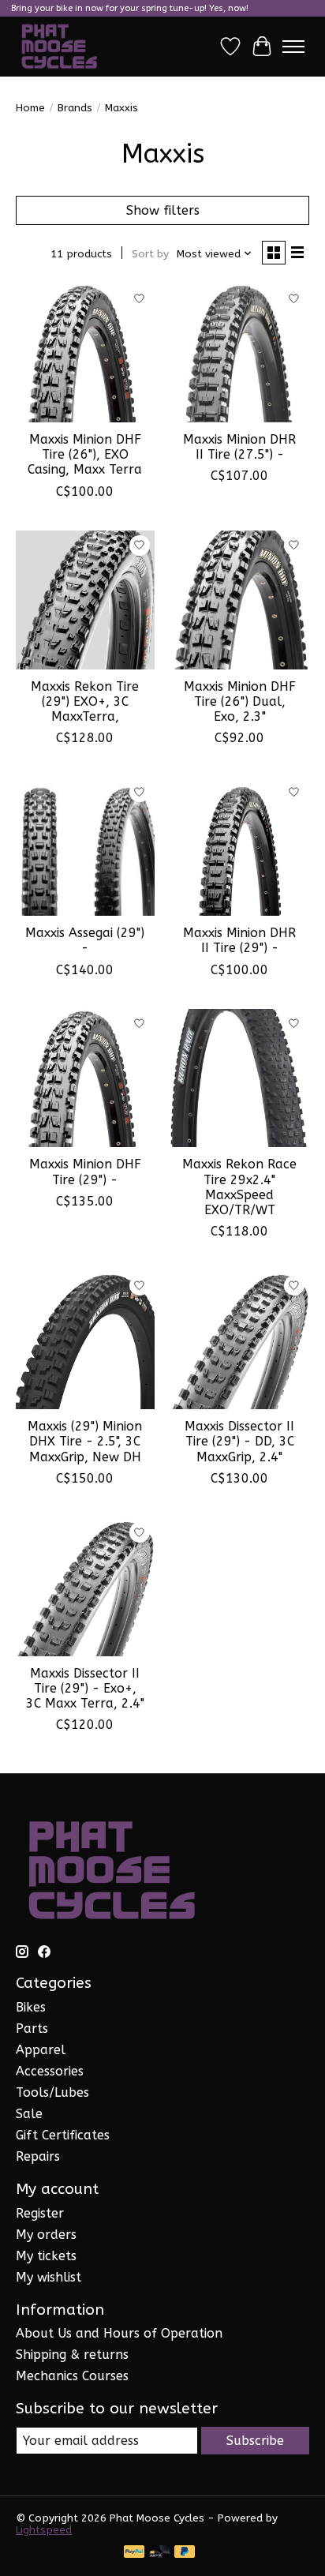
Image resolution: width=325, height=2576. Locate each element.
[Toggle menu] (293, 47)
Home (30, 108)
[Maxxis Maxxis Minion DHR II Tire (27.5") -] (240, 353)
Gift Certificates (63, 2135)
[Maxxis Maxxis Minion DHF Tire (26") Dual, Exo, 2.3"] (240, 600)
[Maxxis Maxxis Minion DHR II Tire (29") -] (240, 846)
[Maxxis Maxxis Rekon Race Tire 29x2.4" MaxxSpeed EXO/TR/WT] (240, 1078)
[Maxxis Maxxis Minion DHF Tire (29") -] (85, 1078)
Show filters (163, 210)
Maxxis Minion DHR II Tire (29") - (239, 940)
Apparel (41, 2050)
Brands (75, 108)
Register (40, 2213)
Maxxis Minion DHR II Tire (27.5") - (239, 447)
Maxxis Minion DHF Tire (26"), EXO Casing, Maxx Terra (85, 454)
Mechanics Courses (72, 2376)
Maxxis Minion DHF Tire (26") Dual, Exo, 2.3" (240, 701)
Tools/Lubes (52, 2092)
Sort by (150, 254)
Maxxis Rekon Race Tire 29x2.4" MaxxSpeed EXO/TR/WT (239, 1187)
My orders (46, 2235)
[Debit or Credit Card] (159, 2553)
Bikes (31, 2007)
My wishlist (49, 2277)
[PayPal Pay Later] (185, 2553)
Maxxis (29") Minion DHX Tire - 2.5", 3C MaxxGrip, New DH (85, 1441)
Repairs (38, 2156)
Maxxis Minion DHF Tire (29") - (85, 1172)
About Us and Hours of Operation (119, 2333)
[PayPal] (134, 2553)
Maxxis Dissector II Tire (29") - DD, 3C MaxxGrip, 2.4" (239, 1441)
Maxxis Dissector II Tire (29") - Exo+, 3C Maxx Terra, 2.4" (85, 1688)
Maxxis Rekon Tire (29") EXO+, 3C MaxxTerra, (85, 701)
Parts (32, 2029)
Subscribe (255, 2441)
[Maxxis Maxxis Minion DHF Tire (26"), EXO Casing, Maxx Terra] (85, 353)
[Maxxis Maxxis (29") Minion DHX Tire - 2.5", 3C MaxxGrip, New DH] (85, 1340)
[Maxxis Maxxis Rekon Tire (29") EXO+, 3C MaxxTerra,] (85, 600)
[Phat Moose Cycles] (60, 47)
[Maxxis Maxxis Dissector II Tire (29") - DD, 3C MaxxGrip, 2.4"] (240, 1340)
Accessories (50, 2071)
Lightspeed (44, 2530)
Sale (29, 2114)
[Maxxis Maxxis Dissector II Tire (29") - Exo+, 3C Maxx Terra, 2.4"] (85, 1587)
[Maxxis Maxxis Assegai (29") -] (85, 846)
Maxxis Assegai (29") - (85, 940)
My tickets (46, 2256)
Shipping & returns (72, 2355)
